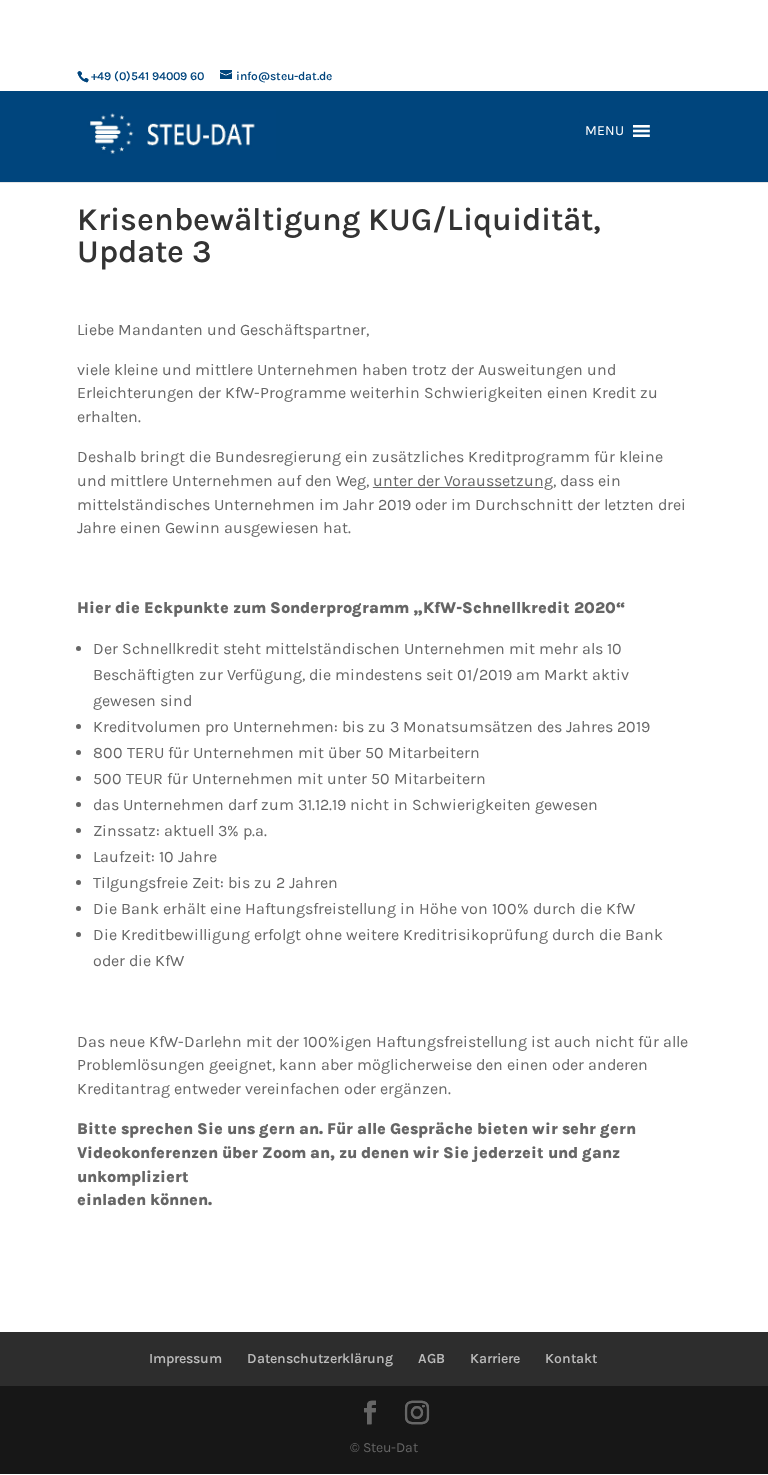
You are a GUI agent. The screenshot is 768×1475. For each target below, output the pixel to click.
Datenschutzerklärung (320, 1358)
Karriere (495, 1358)
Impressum (185, 1358)
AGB (431, 1358)
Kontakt (571, 1358)
